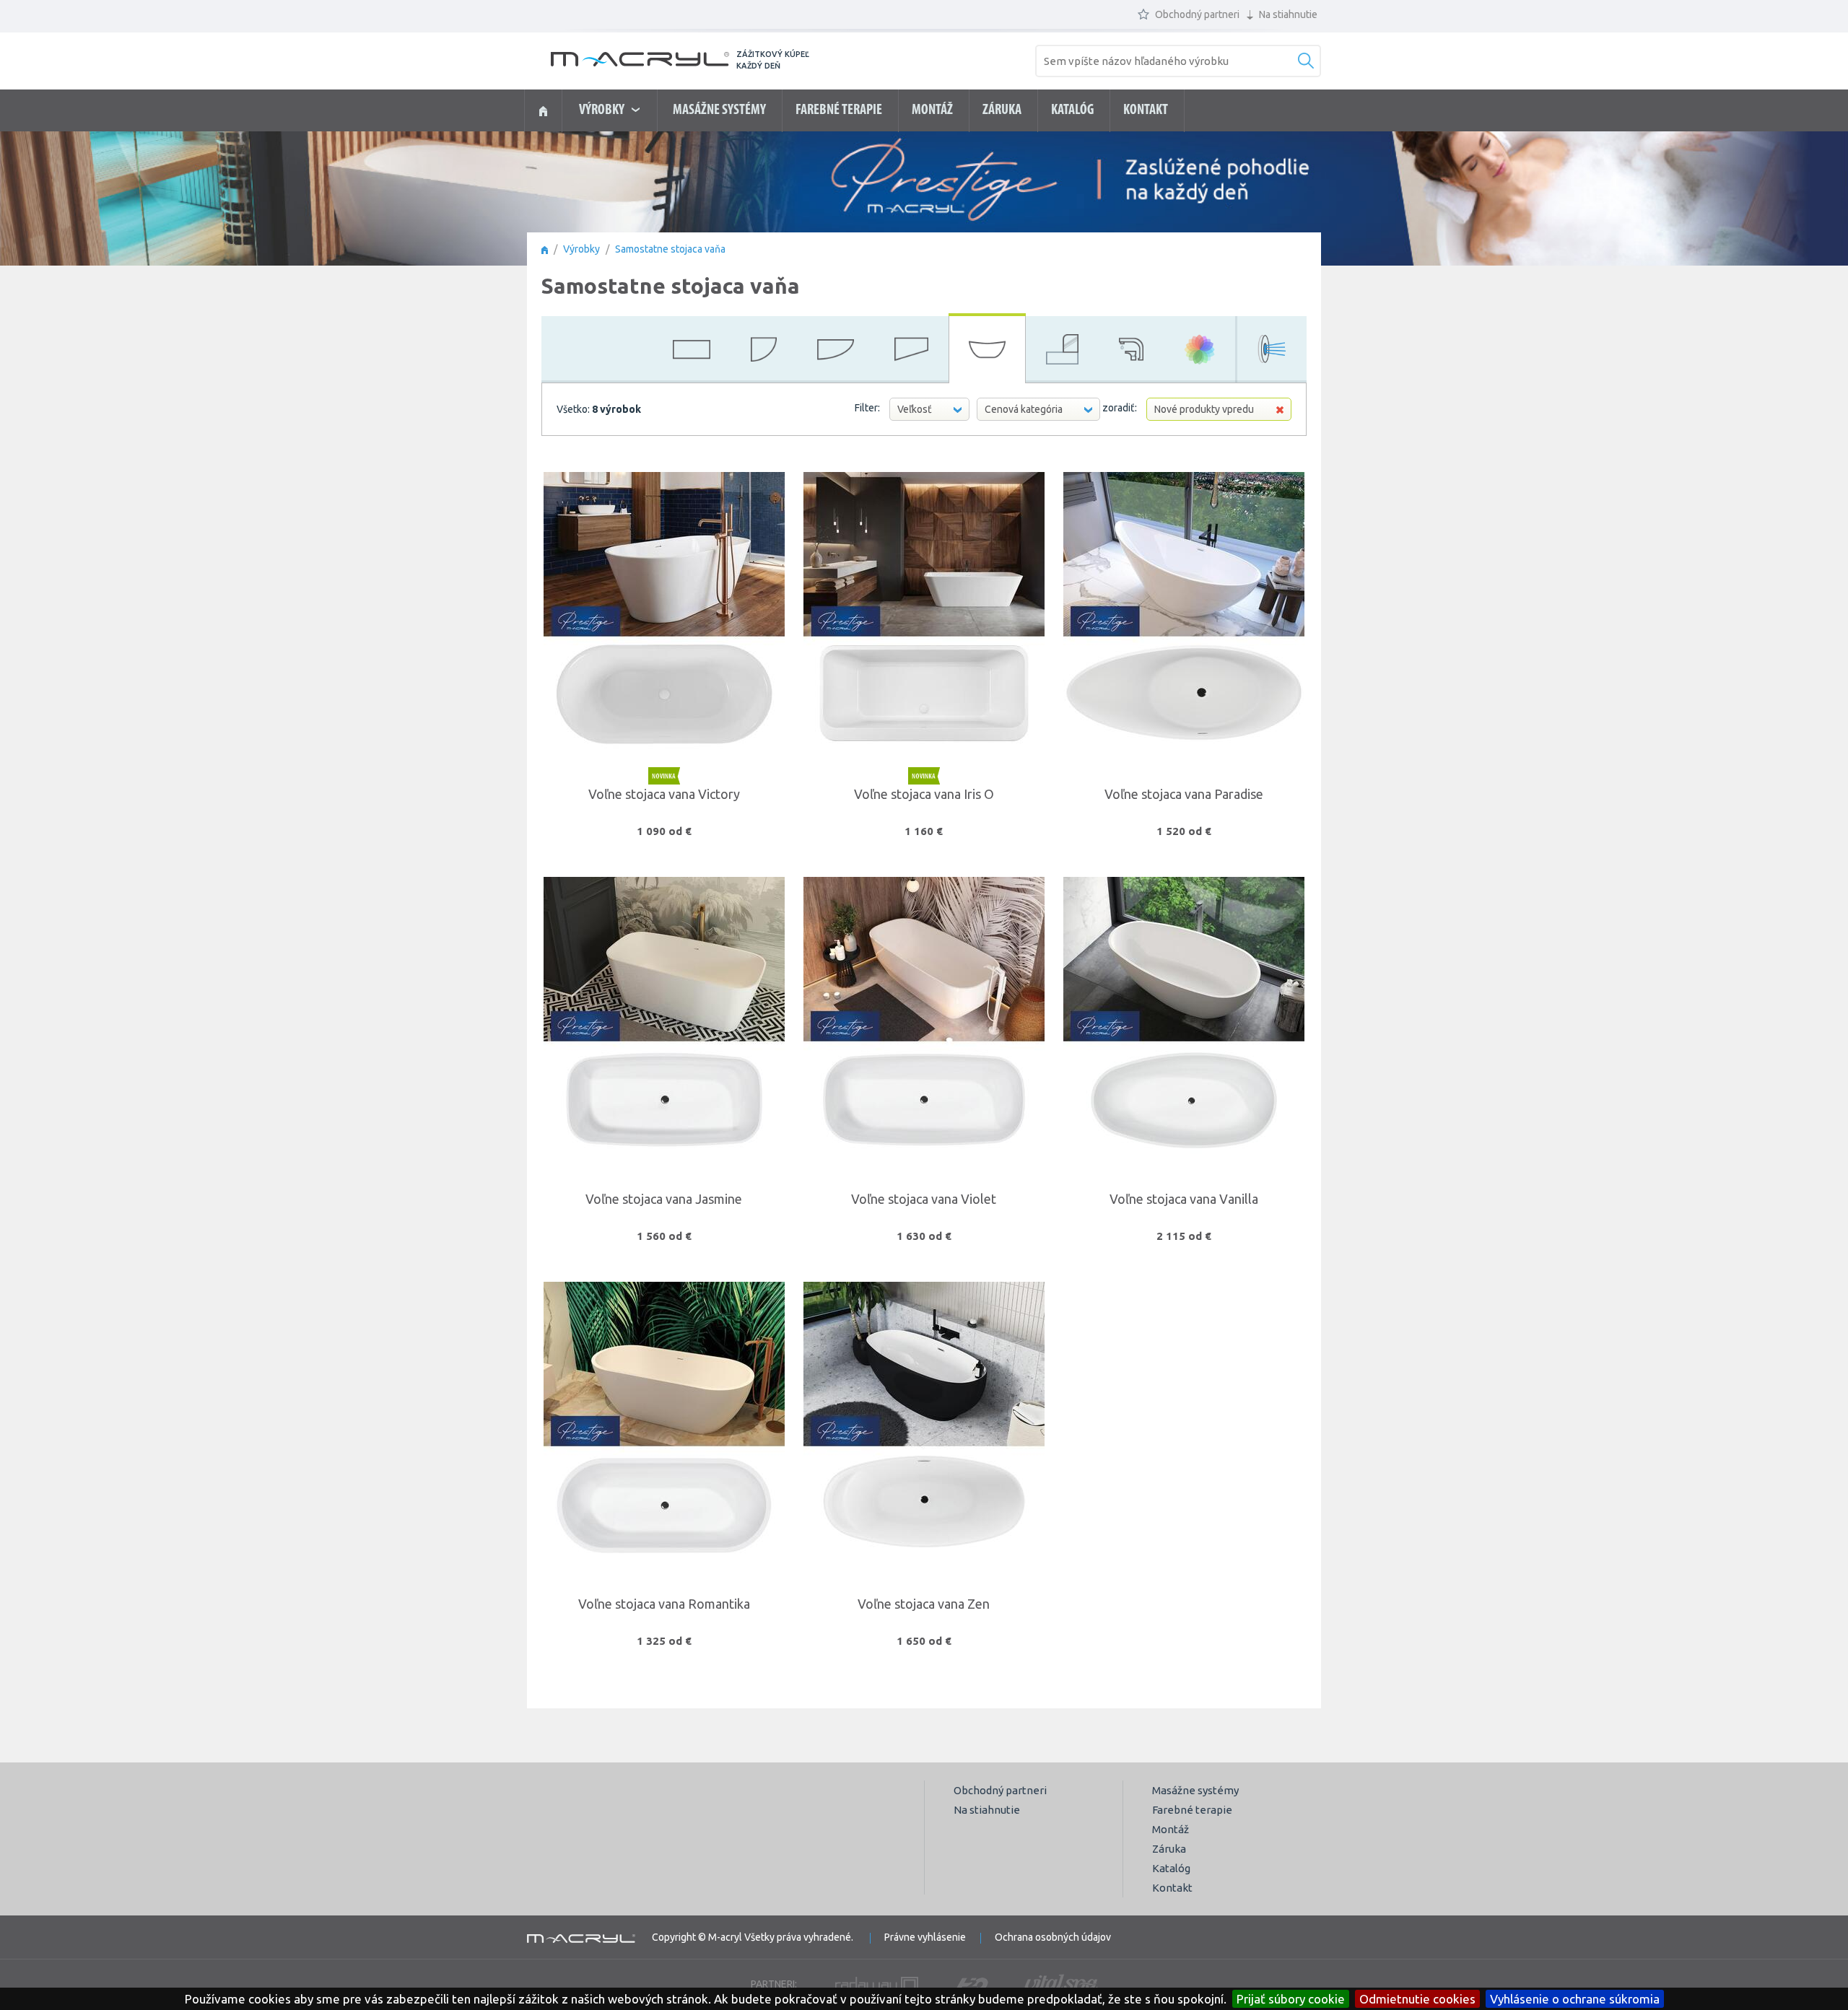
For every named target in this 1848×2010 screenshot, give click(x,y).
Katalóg (1072, 110)
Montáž (932, 110)
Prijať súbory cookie (1291, 1999)
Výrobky (581, 249)
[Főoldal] (545, 249)
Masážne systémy (719, 110)
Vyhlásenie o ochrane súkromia (1575, 1999)
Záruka (1002, 110)
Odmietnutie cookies (1417, 1999)
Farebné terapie (839, 110)
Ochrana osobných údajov (1053, 1937)
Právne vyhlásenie (925, 1937)
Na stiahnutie (1287, 14)
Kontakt (1146, 110)
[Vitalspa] (1061, 1984)
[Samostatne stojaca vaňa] (543, 111)
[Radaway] (877, 1984)
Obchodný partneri (1196, 14)
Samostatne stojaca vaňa (670, 249)
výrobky (603, 110)
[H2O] (971, 1984)
